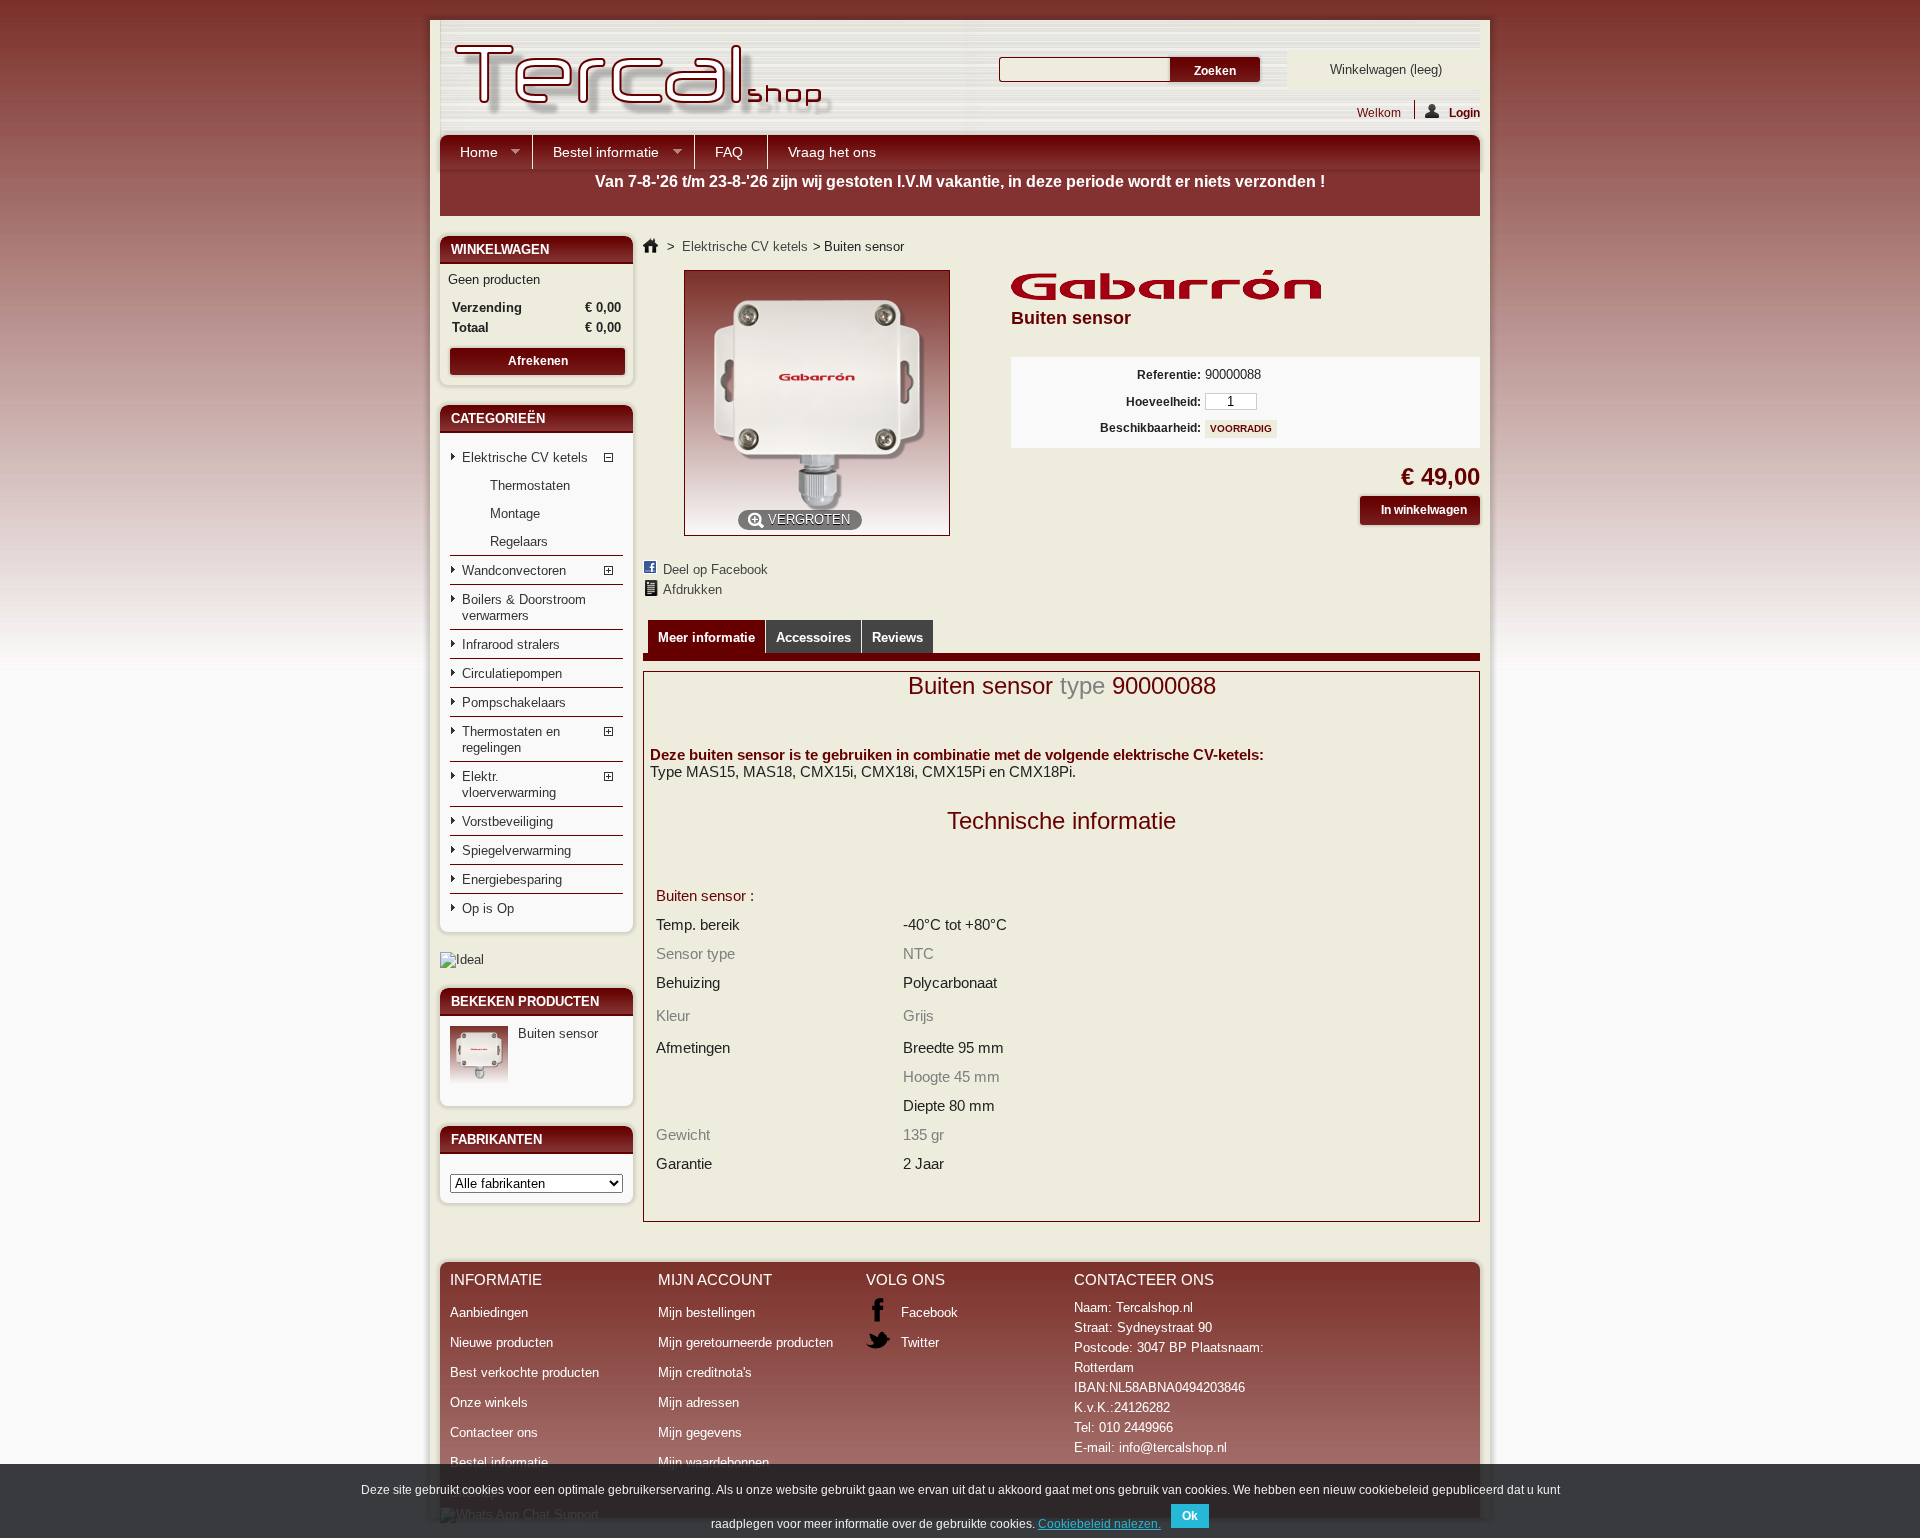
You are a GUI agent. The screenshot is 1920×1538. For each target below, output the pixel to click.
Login (1464, 112)
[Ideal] (462, 959)
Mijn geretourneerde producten (745, 1342)
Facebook (929, 1312)
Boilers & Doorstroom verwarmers (524, 607)
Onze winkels (489, 1402)
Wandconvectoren (514, 570)
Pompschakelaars (514, 702)
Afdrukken (692, 589)
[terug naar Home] (650, 246)
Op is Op (488, 908)
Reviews (897, 637)
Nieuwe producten (501, 1342)
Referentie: (1168, 375)
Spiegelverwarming (516, 850)
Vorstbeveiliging (507, 821)
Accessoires (813, 637)
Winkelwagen (1386, 69)
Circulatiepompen (512, 673)
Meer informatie (706, 637)
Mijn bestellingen (706, 1312)
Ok (1190, 1516)
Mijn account (715, 1279)
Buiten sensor (558, 1033)
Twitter (920, 1342)
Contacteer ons (494, 1432)
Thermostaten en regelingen (511, 739)
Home (469, 156)
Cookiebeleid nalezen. (1099, 1524)
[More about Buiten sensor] (479, 1055)
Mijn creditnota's (705, 1372)
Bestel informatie (596, 156)
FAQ (729, 152)
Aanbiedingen (489, 1312)
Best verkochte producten (524, 1372)
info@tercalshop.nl (1173, 1447)
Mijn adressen (698, 1402)
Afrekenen (538, 361)
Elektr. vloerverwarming (509, 784)
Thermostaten (530, 485)
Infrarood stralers (511, 644)
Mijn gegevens (700, 1432)
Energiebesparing (512, 879)
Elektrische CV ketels (525, 457)
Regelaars (519, 541)
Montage (515, 513)
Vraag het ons (832, 152)
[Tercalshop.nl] (640, 82)
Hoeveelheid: (1163, 402)
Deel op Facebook (715, 569)
